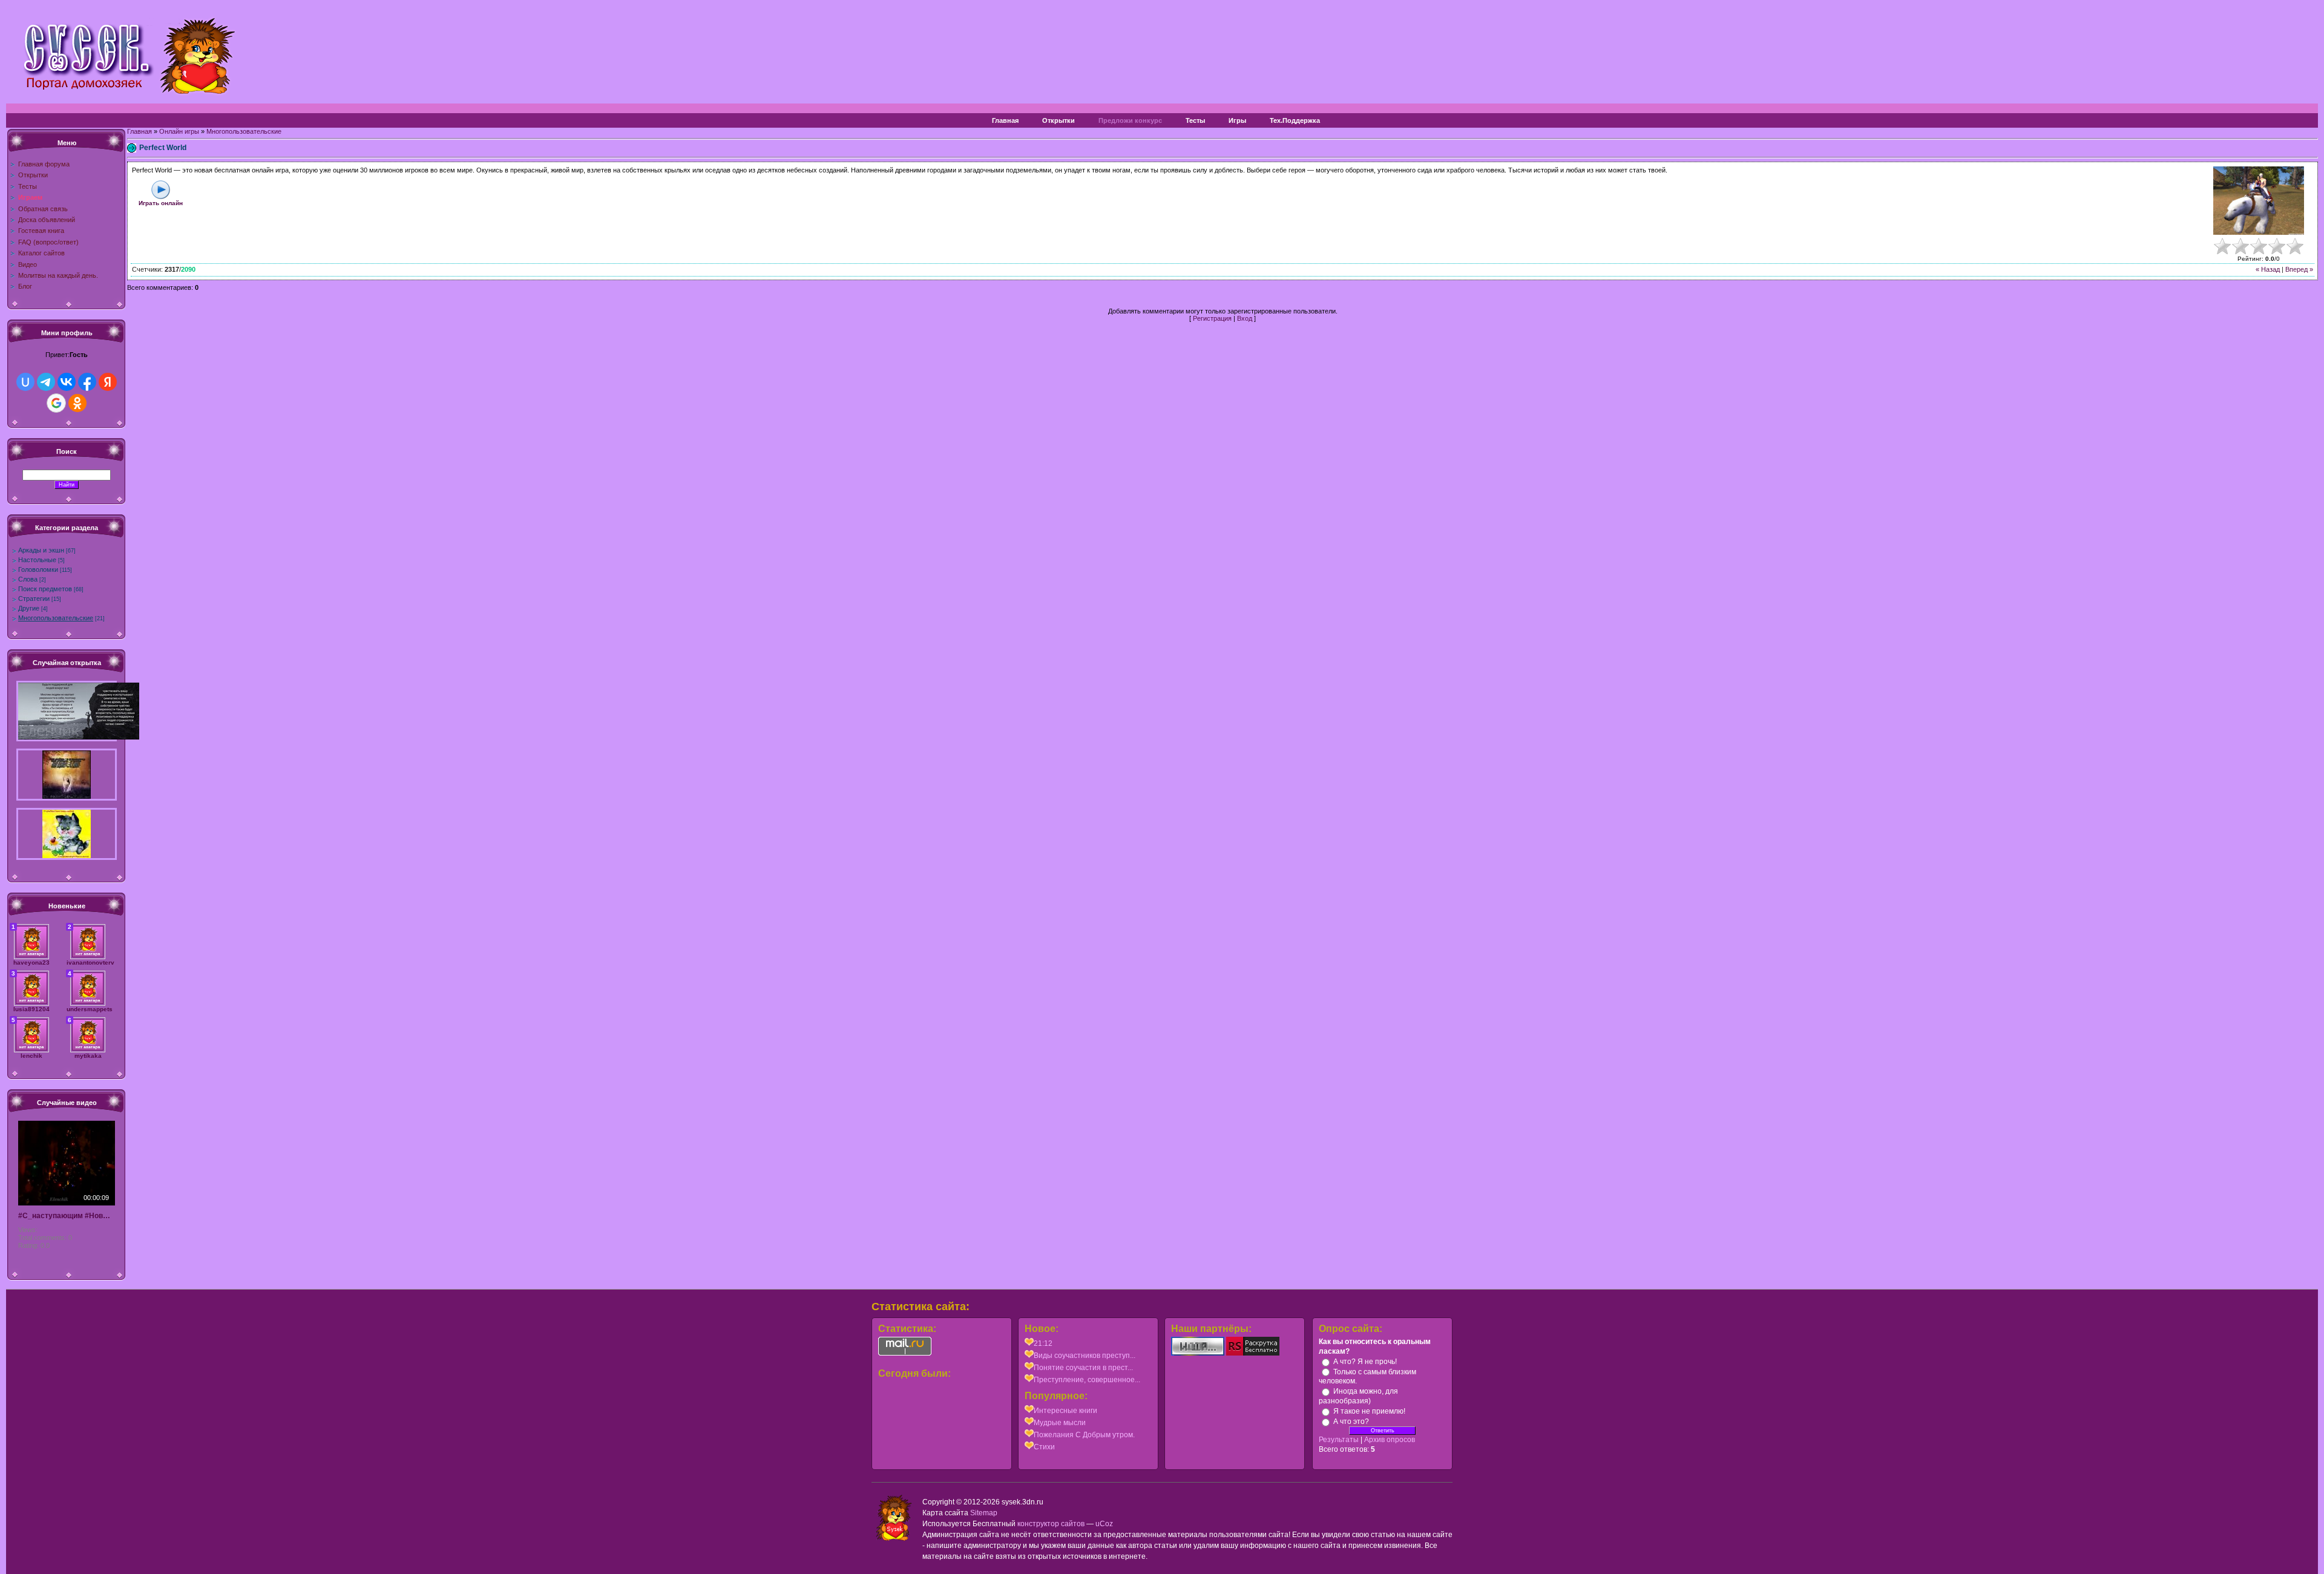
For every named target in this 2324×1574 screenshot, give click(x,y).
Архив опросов (1390, 1440)
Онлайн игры (179, 131)
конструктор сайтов (1051, 1524)
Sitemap (984, 1513)
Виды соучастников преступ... (1085, 1356)
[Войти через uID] (25, 382)
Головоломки (38, 569)
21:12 (1043, 1343)
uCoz (1104, 1524)
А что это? (1351, 1422)
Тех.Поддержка (1295, 120)
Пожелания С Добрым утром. (1084, 1435)
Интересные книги (1065, 1411)
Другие (29, 608)
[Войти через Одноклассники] (77, 403)
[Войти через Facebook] (87, 382)
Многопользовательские (56, 618)
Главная (1005, 120)
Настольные (37, 560)
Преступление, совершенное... (1087, 1380)
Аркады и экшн (41, 550)
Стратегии (34, 598)
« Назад (2268, 269)
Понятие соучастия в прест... (1083, 1368)
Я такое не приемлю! (1369, 1411)
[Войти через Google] (56, 403)
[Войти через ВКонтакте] (67, 382)
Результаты (1339, 1440)
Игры (1237, 120)
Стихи (1044, 1447)
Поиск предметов (45, 589)
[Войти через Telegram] (46, 382)
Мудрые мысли (1060, 1423)
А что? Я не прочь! (1365, 1362)
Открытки (1059, 120)
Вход (1245, 318)
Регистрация (1212, 318)
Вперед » (2299, 269)
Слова (28, 579)
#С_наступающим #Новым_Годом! (67, 1216)
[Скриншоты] (2259, 201)
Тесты (1195, 120)
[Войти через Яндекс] (108, 382)
